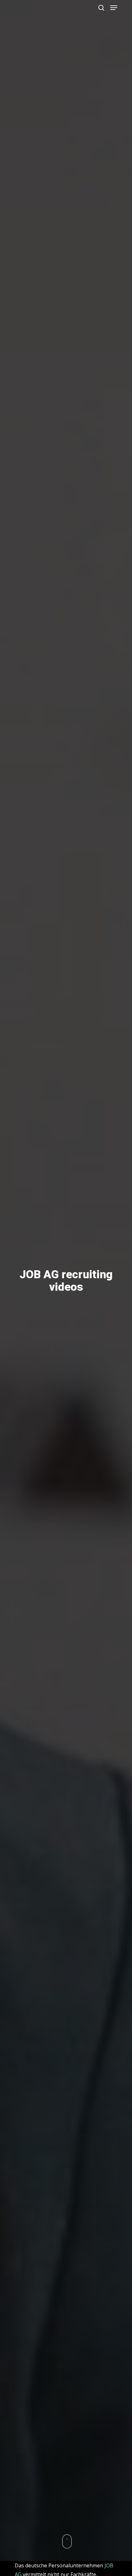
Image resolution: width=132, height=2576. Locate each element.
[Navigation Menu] (114, 8)
